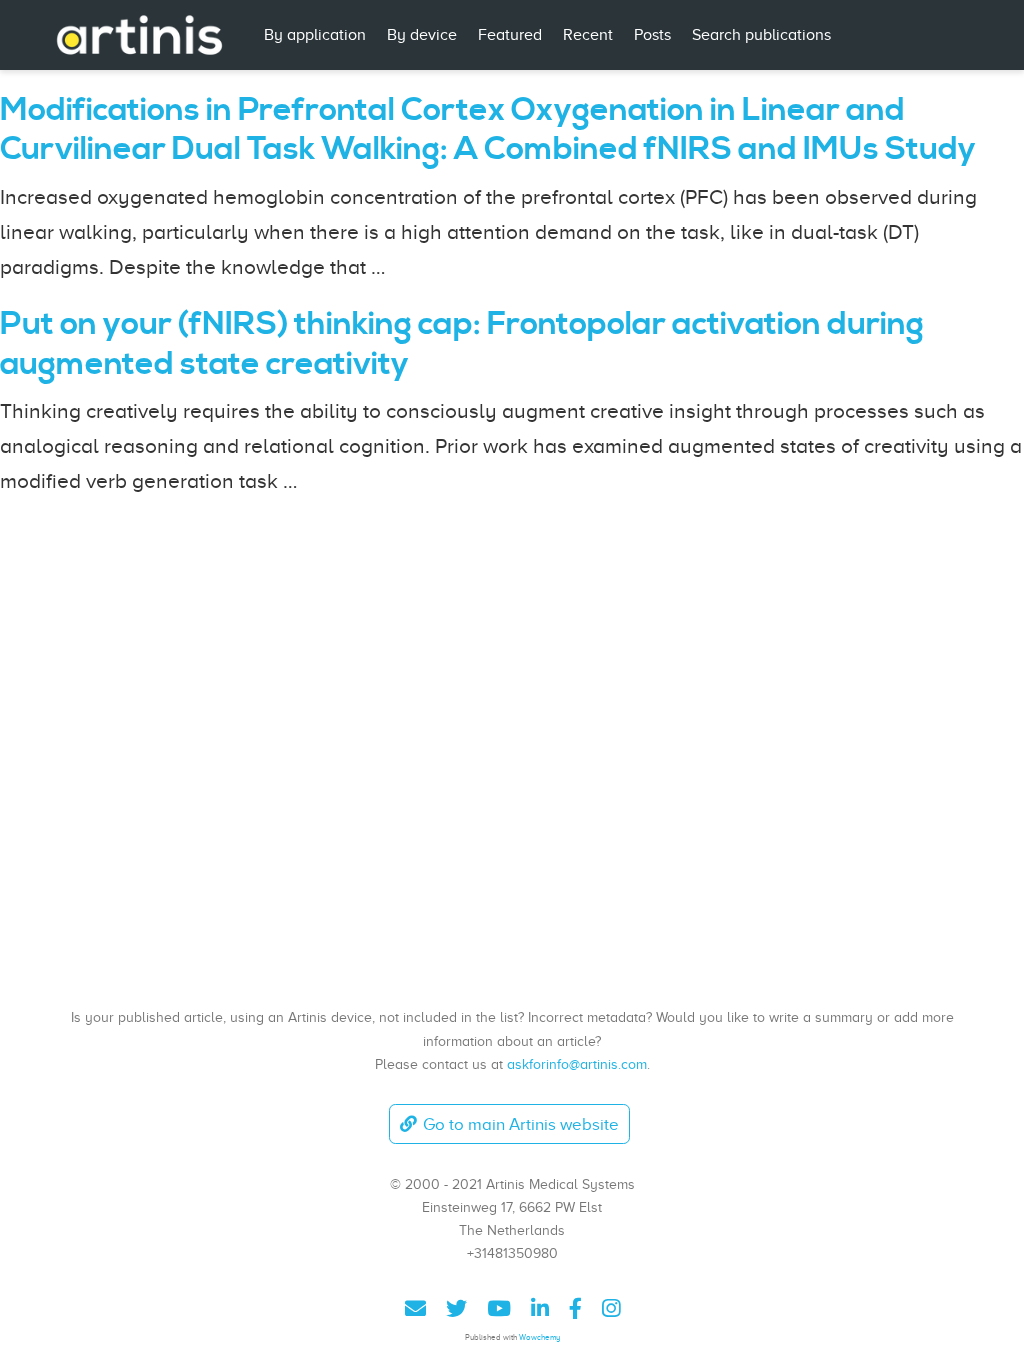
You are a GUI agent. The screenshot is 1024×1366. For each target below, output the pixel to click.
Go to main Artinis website (521, 1124)
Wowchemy (539, 1337)
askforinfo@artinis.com (577, 1064)
